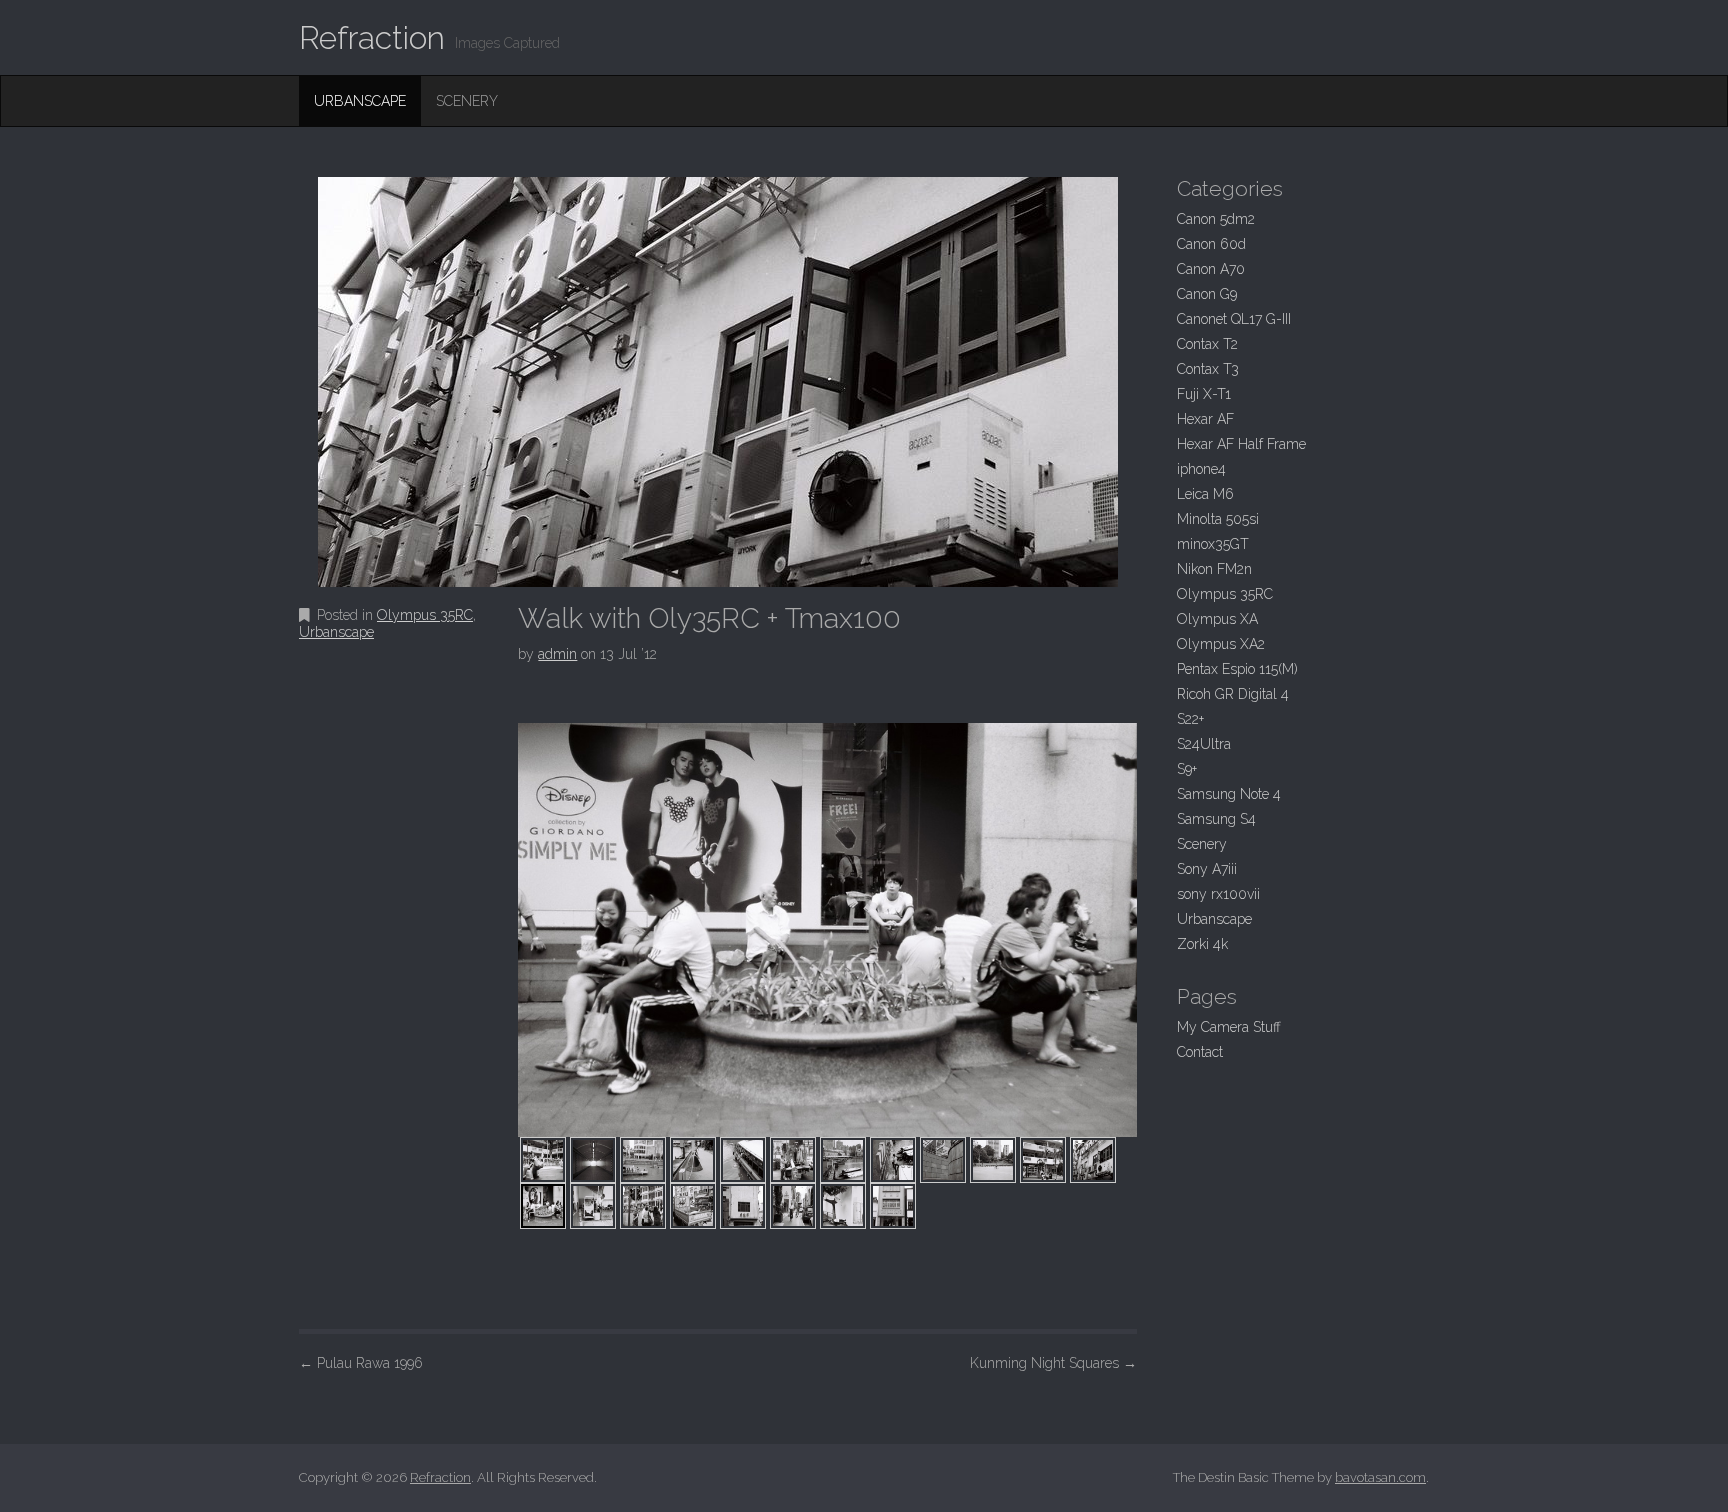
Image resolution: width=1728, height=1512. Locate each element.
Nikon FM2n (1214, 569)
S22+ (1190, 719)
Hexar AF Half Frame (1241, 444)
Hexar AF (1205, 419)
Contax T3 (1208, 369)
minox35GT (1213, 544)
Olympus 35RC (425, 615)
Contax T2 (1207, 344)
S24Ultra (1204, 744)
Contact (1200, 1052)
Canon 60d (1211, 244)
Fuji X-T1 (1204, 394)
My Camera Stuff (1229, 1027)
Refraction (372, 37)
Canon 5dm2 (1216, 219)
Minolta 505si (1218, 519)
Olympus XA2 (1221, 644)
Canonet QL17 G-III (1234, 319)
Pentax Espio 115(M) (1237, 669)
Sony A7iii (1207, 869)
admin (557, 654)
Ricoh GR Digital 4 (1233, 694)
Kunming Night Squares (1053, 1363)
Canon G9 (1207, 294)
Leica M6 (1205, 494)
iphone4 (1201, 469)
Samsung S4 (1216, 819)
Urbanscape (360, 101)
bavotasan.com (1380, 1477)
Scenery (467, 101)
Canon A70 (1211, 269)
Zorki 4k (1202, 944)
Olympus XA (1217, 619)
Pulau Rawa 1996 (361, 1363)
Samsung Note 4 (1229, 794)
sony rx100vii (1218, 894)
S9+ (1187, 769)
